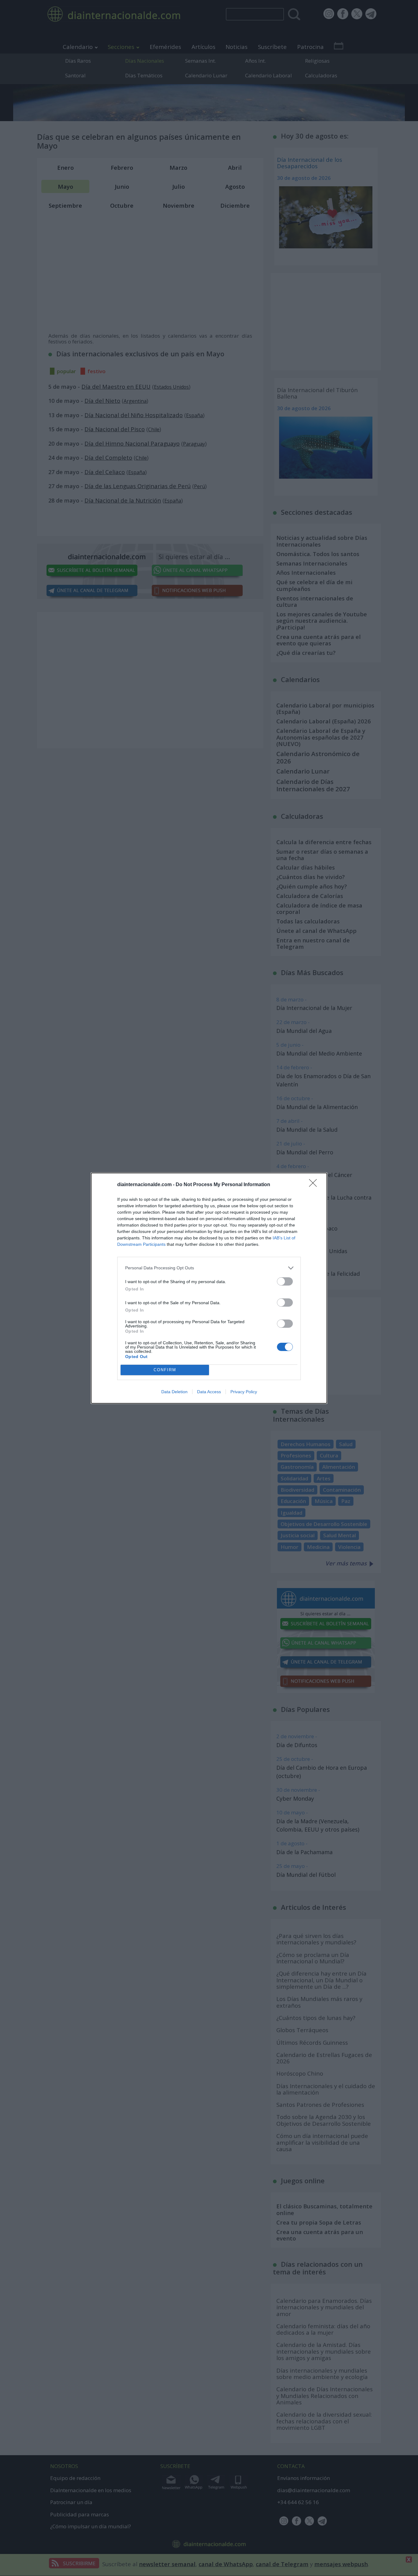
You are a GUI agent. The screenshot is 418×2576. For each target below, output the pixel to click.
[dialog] (209, 1288)
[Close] (315, 1185)
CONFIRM (165, 1370)
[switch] (285, 1281)
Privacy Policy (244, 1392)
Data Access (209, 1392)
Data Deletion (174, 1392)
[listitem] (209, 1268)
